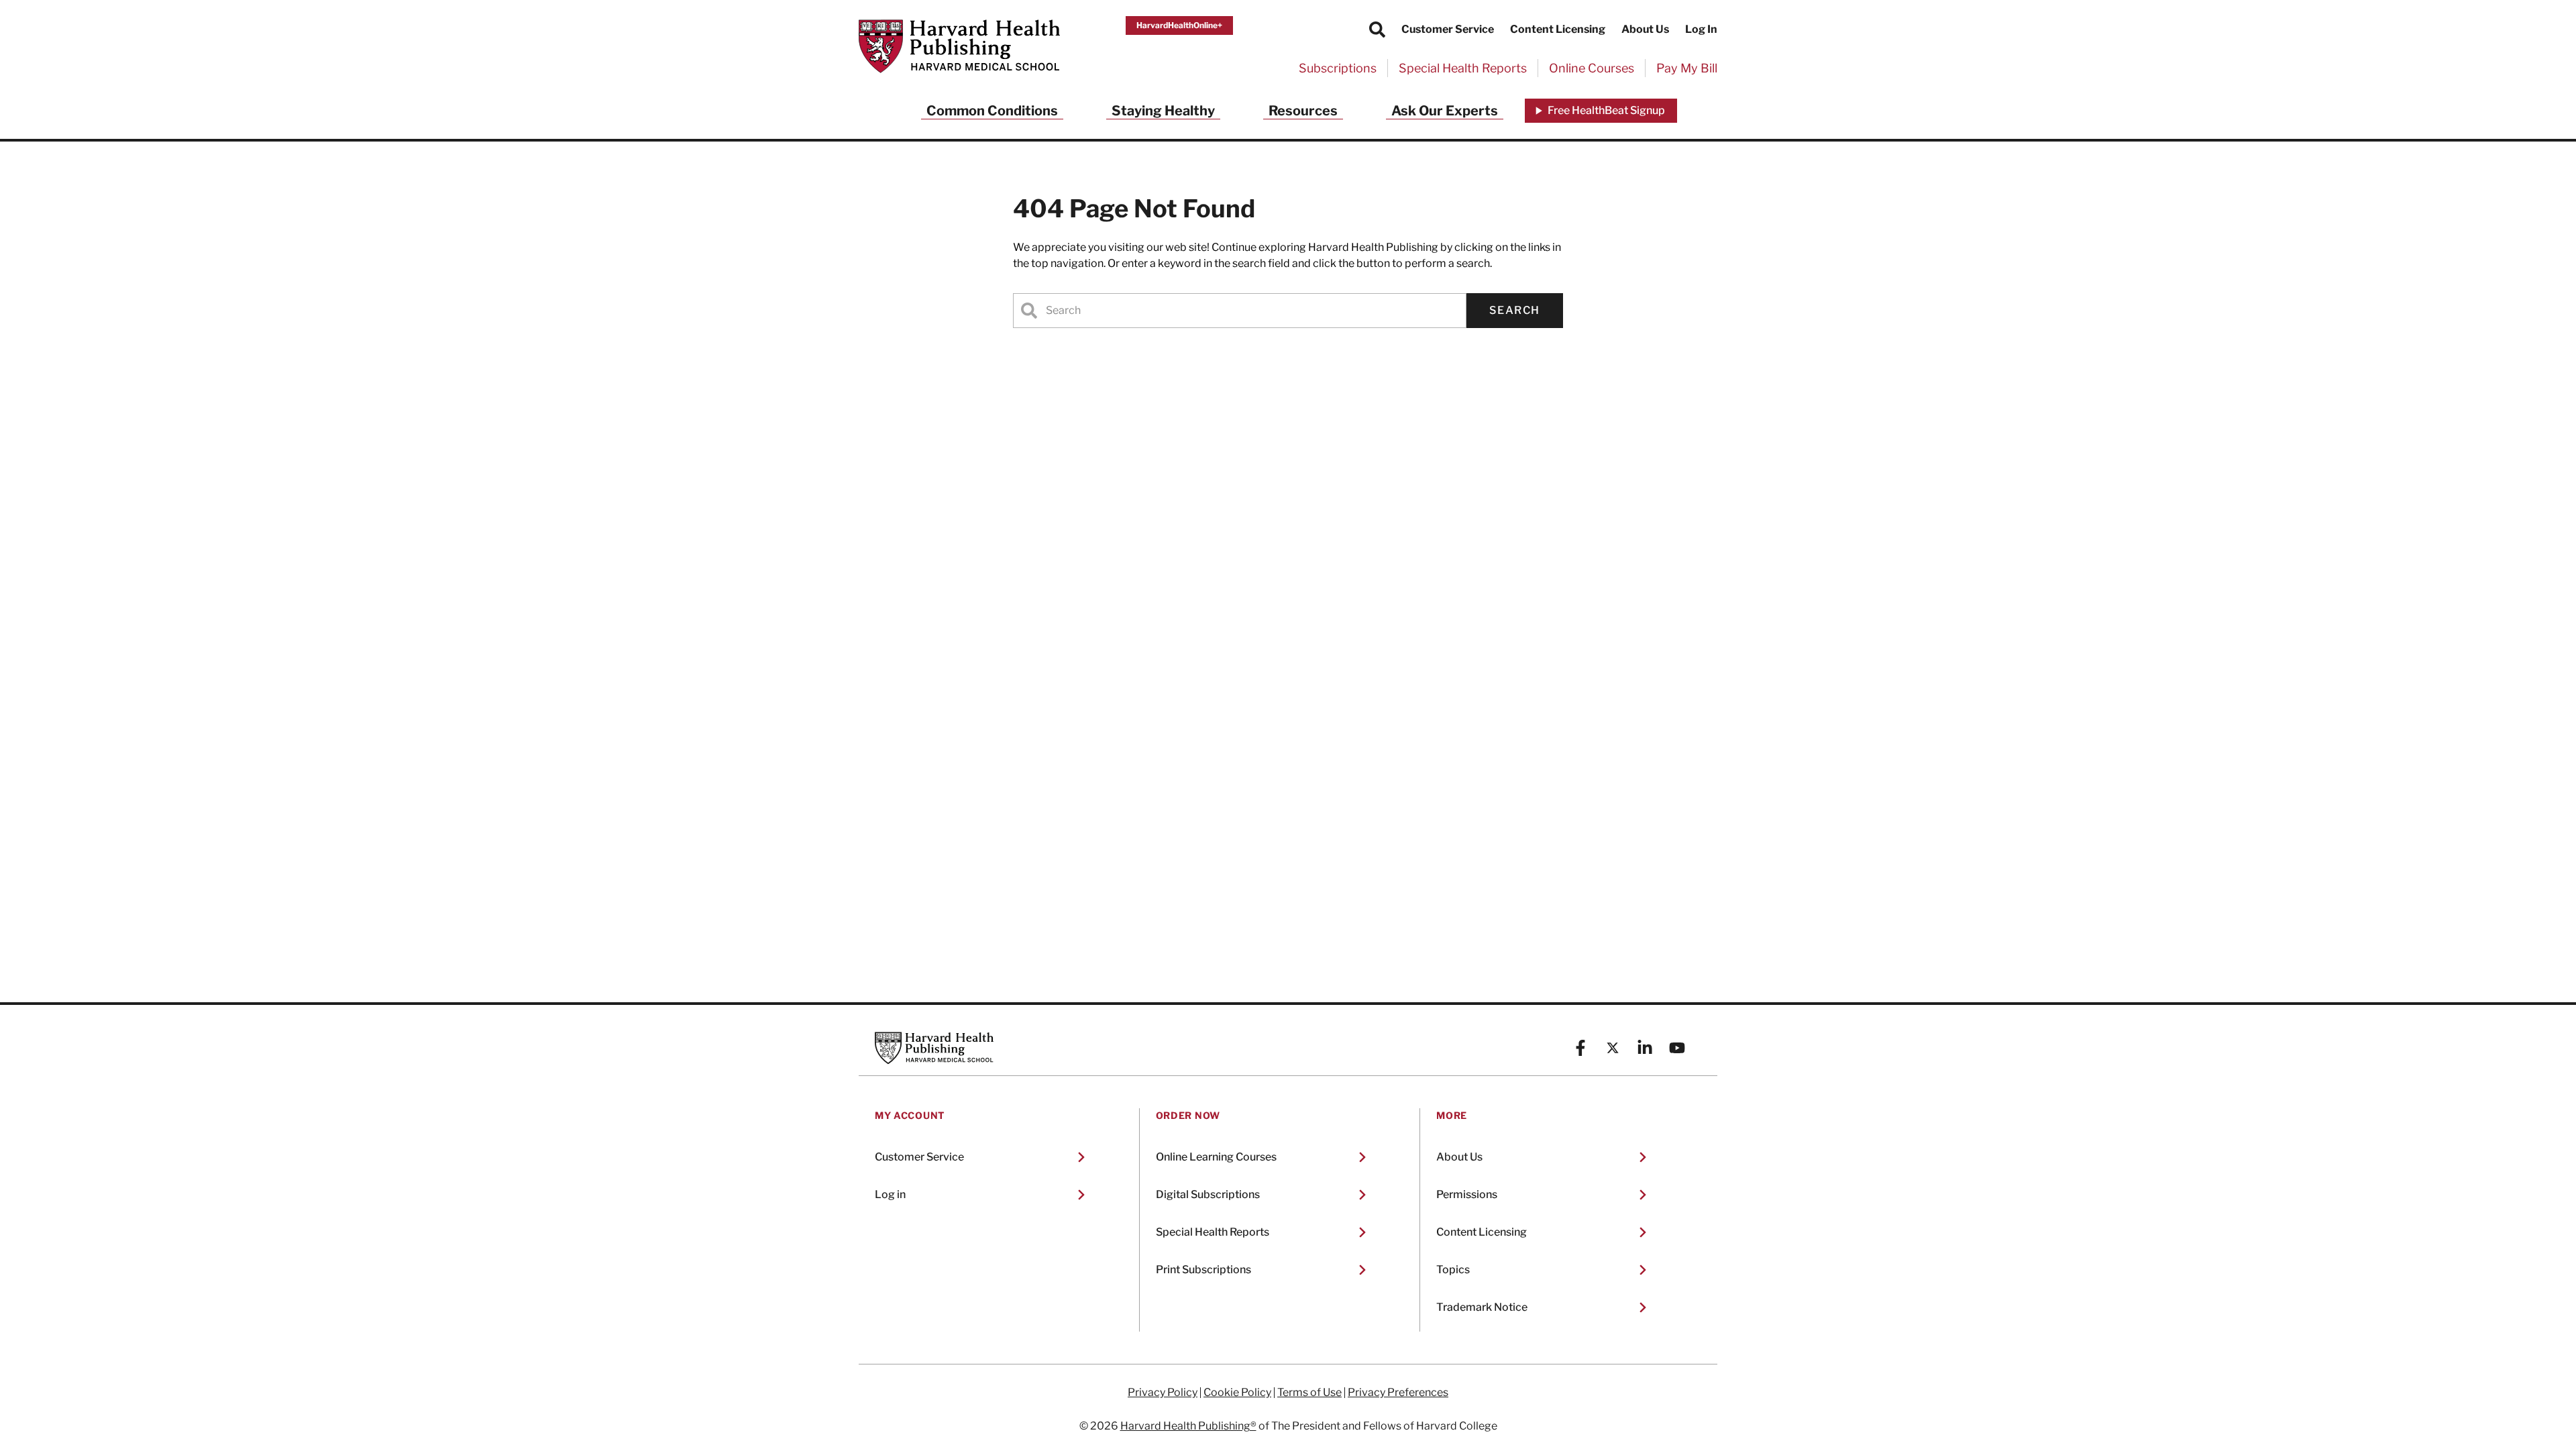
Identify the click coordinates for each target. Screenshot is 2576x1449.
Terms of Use (1309, 1393)
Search (1515, 310)
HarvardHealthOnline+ (1179, 25)
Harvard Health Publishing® (1188, 1426)
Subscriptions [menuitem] (1338, 68)
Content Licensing (1558, 29)
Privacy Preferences (1398, 1393)
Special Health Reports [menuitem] (1463, 68)
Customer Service (1448, 29)
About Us (1645, 29)
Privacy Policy (1163, 1393)
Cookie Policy (1237, 1393)
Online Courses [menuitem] (1592, 68)
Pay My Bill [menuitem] (1687, 68)
